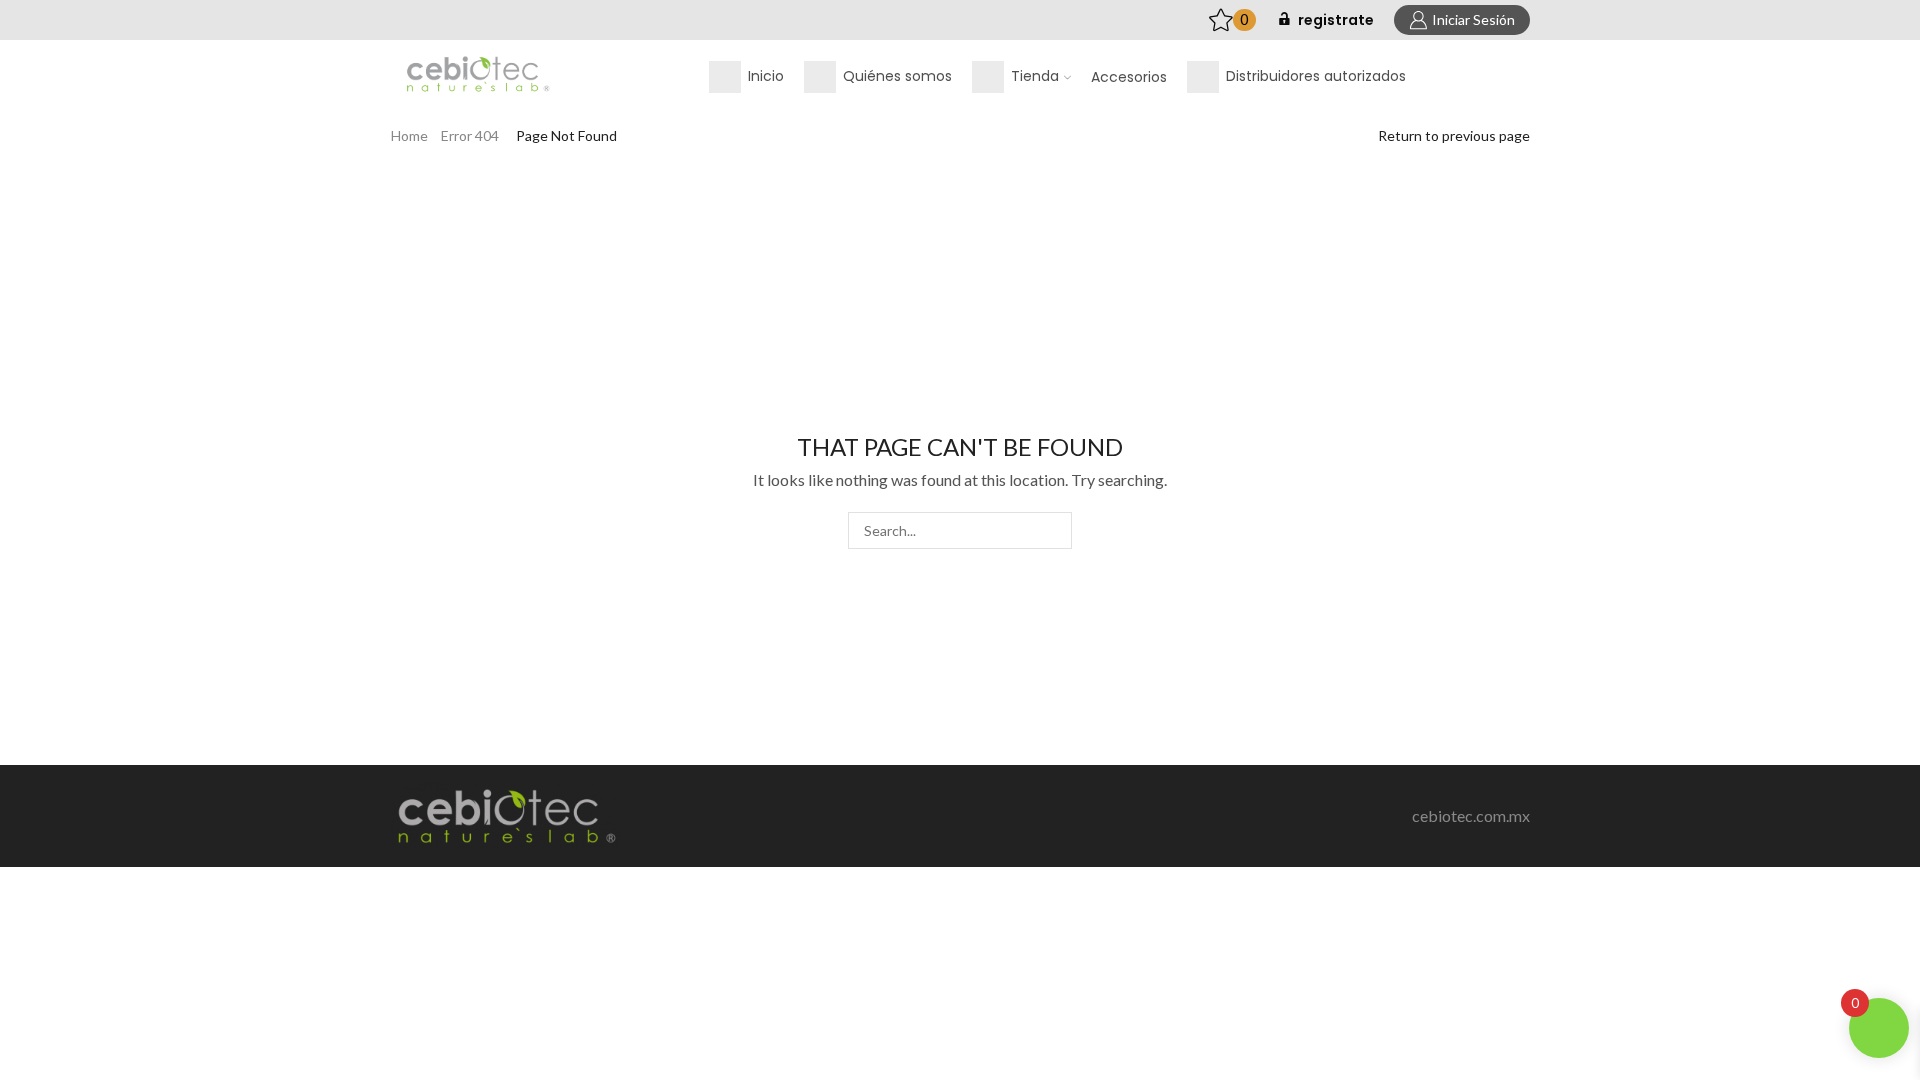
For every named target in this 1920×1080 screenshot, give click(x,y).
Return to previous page (1454, 135)
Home (409, 135)
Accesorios (1129, 77)
